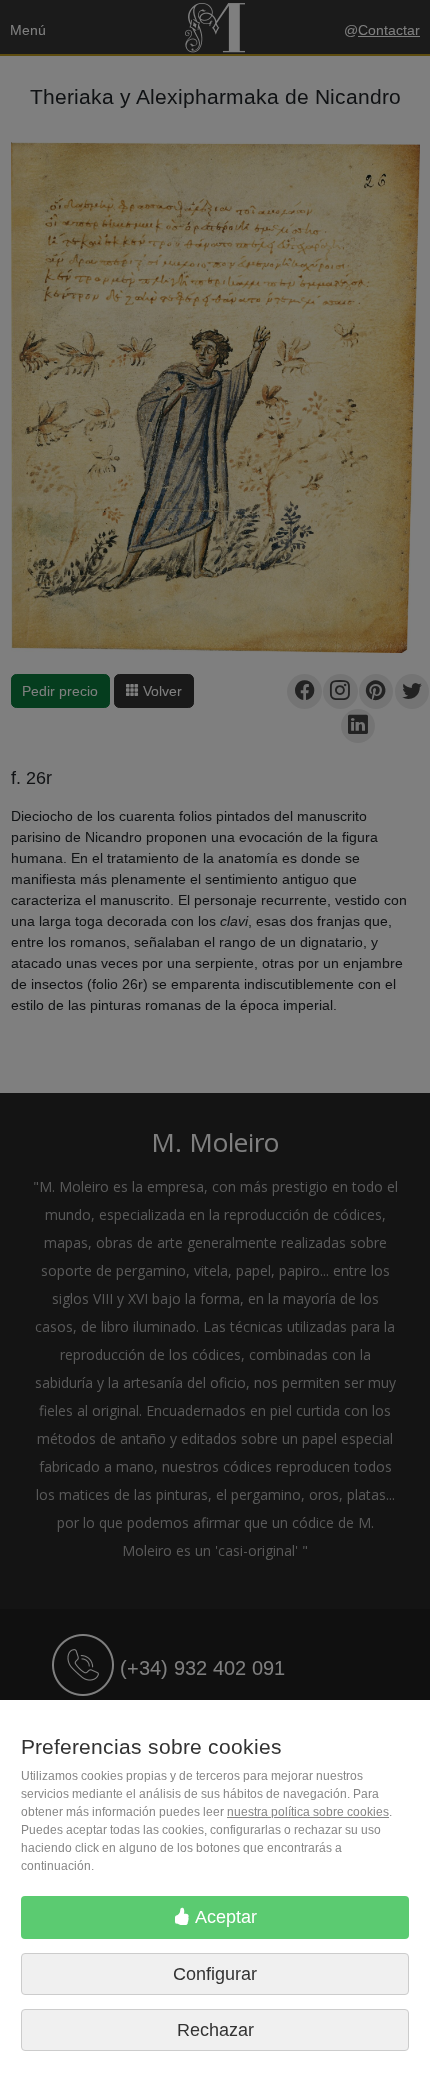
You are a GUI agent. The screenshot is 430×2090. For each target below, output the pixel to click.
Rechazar (215, 2030)
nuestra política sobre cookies (308, 1812)
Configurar (215, 1974)
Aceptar (224, 1917)
